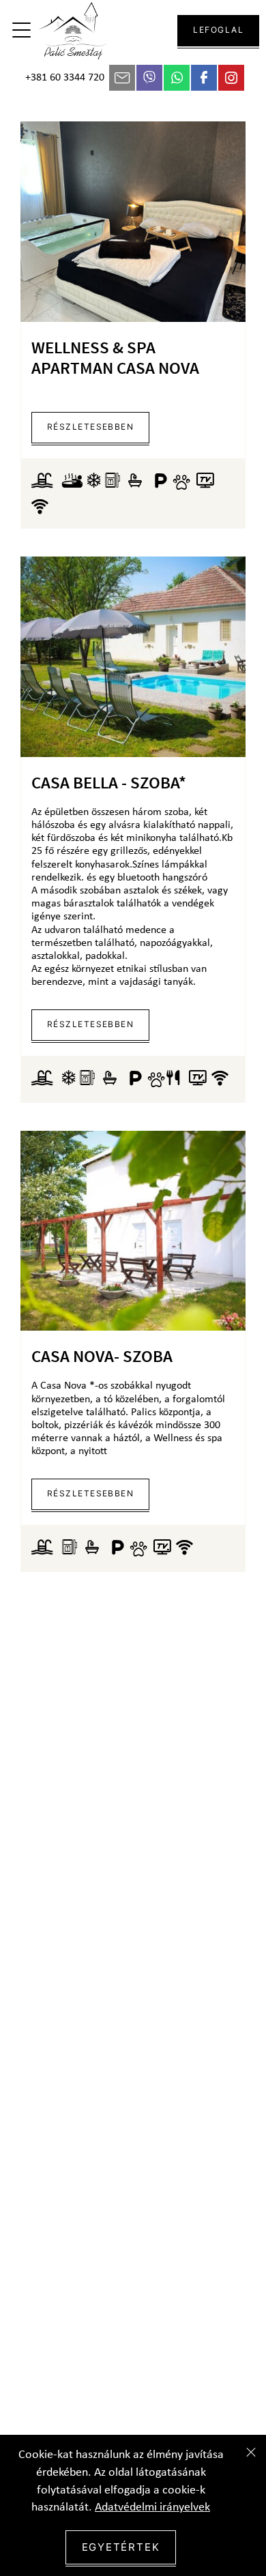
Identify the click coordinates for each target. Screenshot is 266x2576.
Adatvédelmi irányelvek (152, 2507)
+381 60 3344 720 (65, 78)
